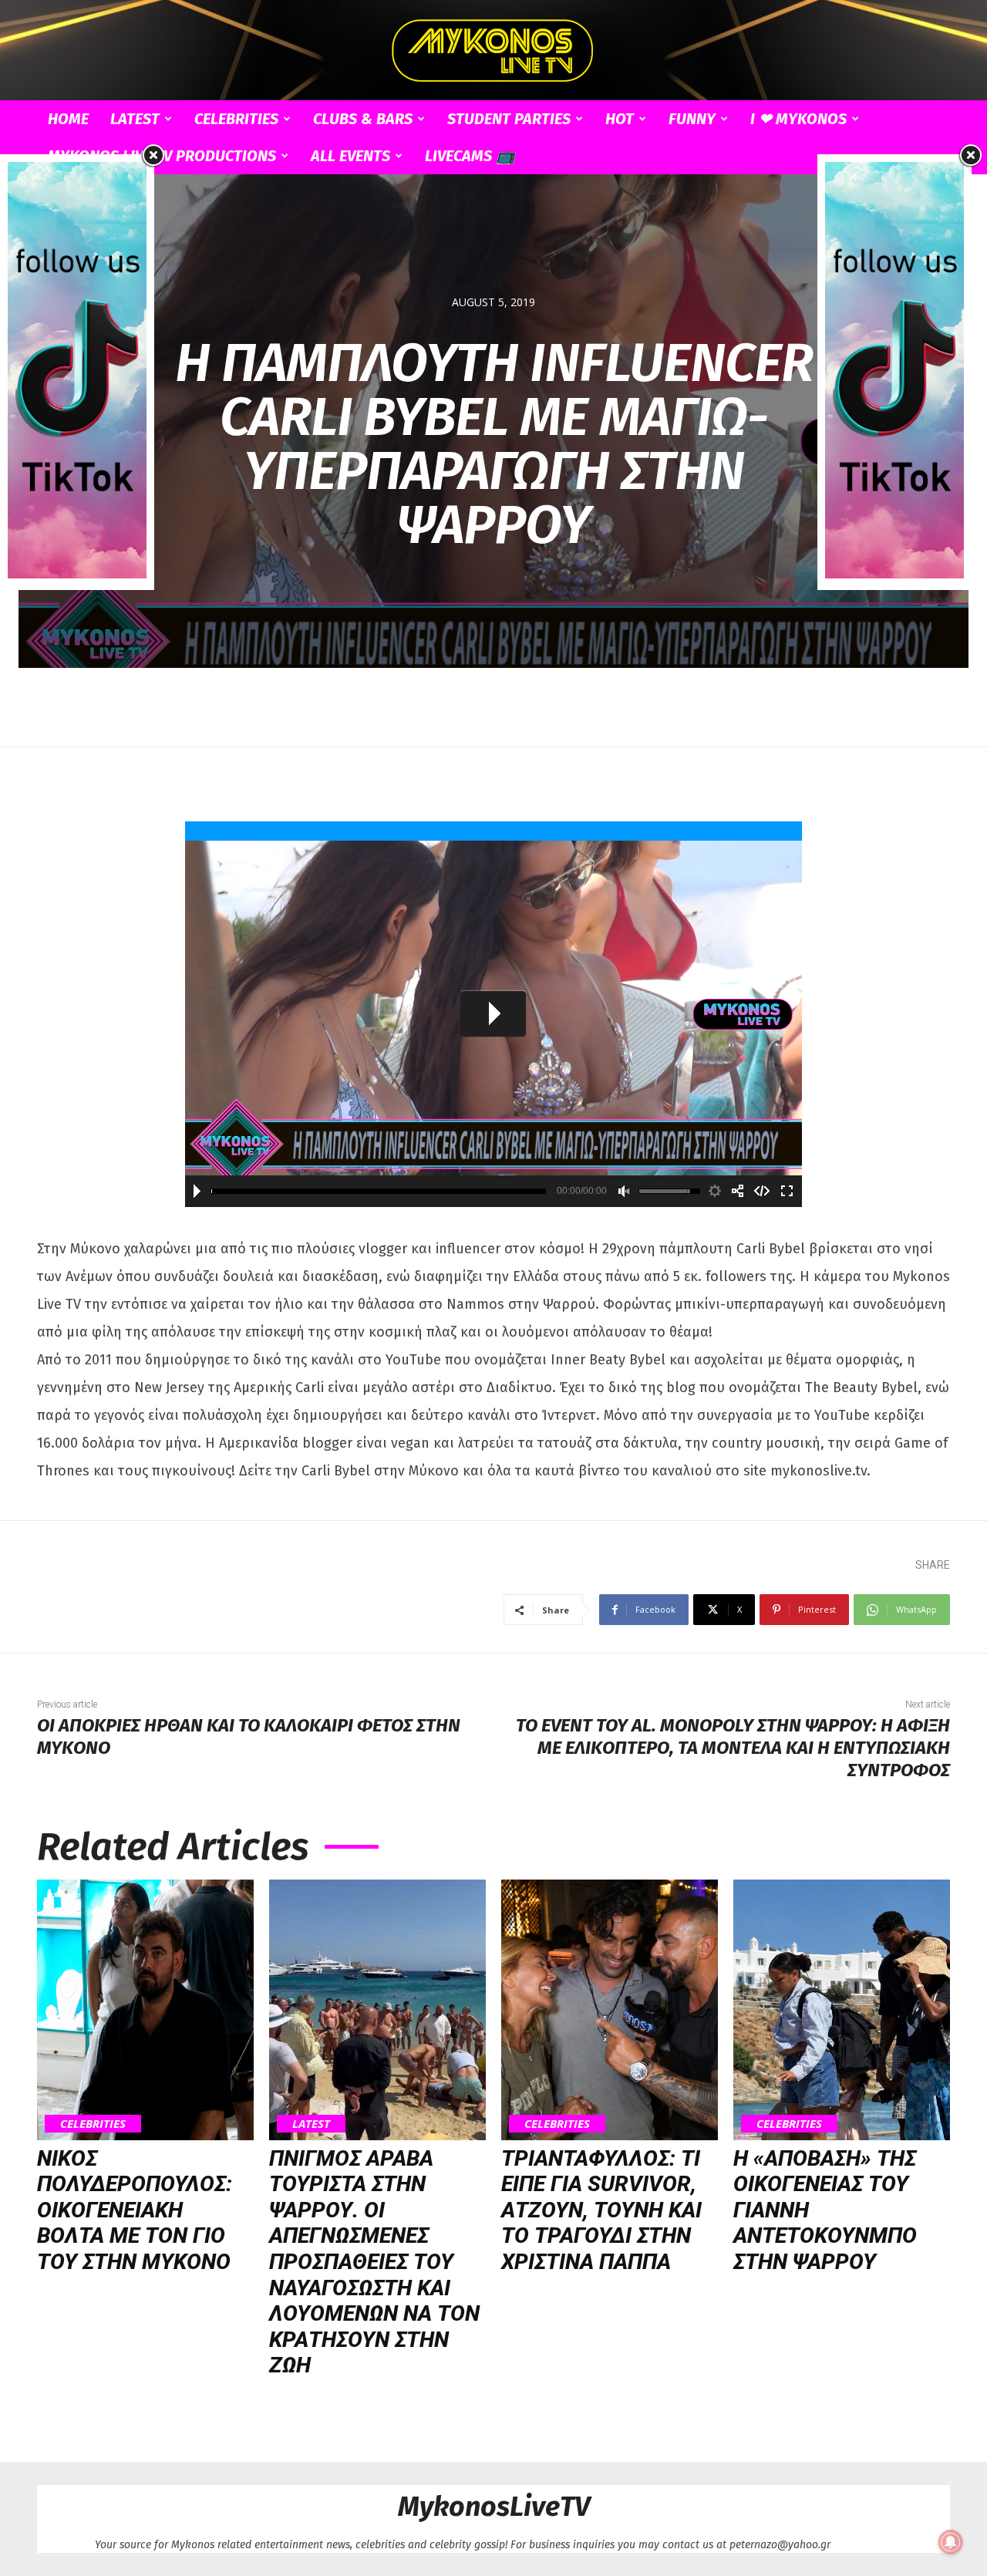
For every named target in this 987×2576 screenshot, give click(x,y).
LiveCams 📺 (470, 156)
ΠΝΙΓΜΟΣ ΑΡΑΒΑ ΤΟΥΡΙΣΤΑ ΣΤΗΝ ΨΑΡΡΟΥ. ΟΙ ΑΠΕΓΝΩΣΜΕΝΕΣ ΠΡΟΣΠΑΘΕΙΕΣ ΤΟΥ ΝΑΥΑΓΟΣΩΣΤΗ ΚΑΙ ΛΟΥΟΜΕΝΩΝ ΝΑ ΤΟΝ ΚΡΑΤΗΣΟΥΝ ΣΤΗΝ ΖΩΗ (374, 2262)
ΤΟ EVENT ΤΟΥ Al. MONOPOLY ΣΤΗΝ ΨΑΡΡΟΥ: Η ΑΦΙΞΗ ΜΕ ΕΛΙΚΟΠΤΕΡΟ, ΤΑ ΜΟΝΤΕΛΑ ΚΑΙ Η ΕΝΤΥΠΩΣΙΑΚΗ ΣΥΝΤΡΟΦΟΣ (733, 1748)
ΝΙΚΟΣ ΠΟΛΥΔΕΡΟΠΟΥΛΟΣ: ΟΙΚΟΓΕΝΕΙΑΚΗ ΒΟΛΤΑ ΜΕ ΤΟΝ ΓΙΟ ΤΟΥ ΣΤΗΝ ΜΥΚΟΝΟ (135, 2210)
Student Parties (509, 119)
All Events (350, 156)
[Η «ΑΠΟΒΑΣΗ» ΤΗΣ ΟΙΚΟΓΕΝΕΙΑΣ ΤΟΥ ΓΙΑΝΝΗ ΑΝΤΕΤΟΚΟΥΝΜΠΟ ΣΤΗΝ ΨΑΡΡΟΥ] (842, 2010)
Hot (620, 119)
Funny (692, 119)
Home (68, 119)
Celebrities (236, 119)
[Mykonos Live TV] (493, 51)
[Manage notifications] (951, 2542)
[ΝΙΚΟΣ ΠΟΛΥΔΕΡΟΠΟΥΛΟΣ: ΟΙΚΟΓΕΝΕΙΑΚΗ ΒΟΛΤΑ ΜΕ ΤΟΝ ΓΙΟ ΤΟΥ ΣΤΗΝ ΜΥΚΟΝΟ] (145, 2010)
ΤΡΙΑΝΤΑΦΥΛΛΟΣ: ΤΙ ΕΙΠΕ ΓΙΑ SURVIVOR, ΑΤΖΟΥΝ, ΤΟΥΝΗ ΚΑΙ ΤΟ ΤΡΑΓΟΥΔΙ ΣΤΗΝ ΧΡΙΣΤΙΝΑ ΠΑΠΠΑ (601, 2210)
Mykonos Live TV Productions (162, 156)
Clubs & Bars (363, 119)
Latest (135, 119)
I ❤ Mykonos (798, 119)
